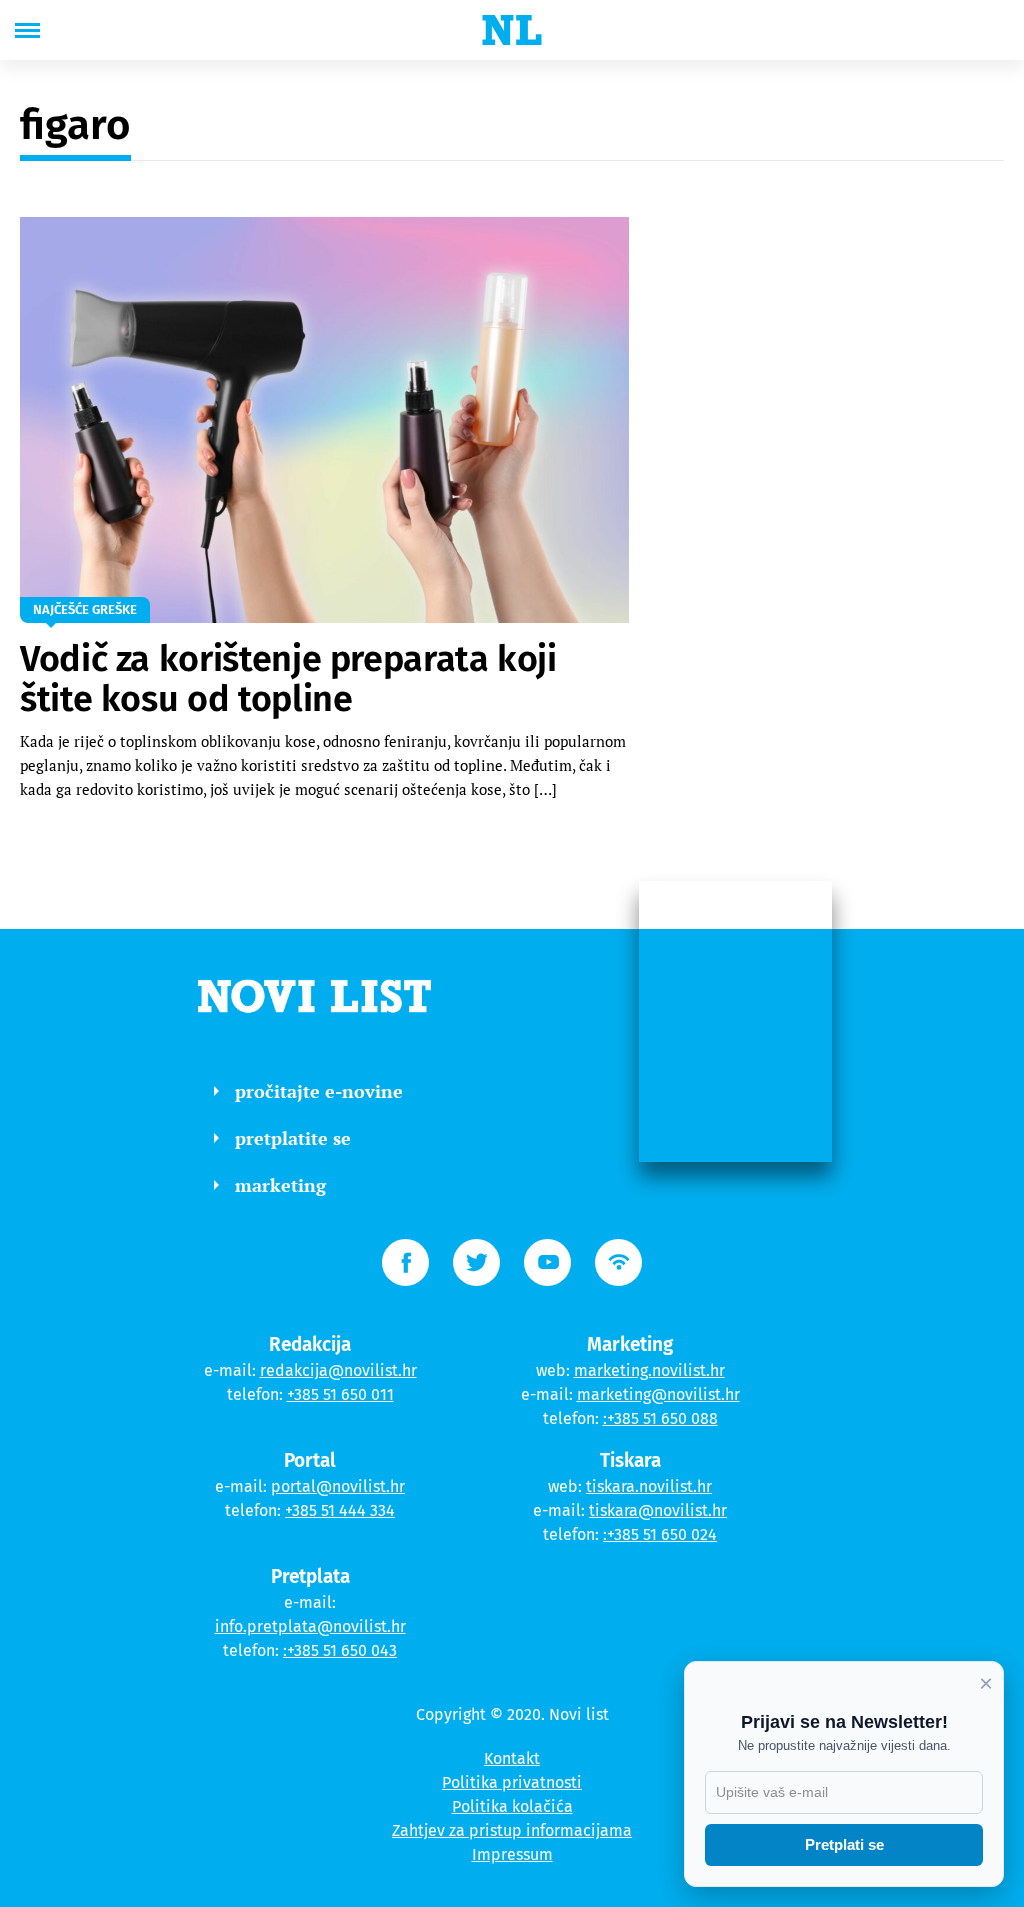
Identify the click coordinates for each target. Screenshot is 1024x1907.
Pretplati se (844, 1844)
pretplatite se (293, 1138)
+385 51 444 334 (340, 1510)
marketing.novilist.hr (649, 1370)
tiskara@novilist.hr (658, 1510)
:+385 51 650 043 (340, 1650)
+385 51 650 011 (340, 1394)
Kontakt (512, 1758)
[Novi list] (512, 30)
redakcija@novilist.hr (338, 1370)
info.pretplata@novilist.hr (310, 1626)
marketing (280, 1185)
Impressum (512, 1854)
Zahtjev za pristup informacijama (512, 1830)
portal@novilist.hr (338, 1486)
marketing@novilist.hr (658, 1394)
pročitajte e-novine (319, 1091)
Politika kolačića (512, 1806)
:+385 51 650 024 (660, 1534)
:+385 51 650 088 (660, 1418)
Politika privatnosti (512, 1782)
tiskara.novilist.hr (649, 1486)
